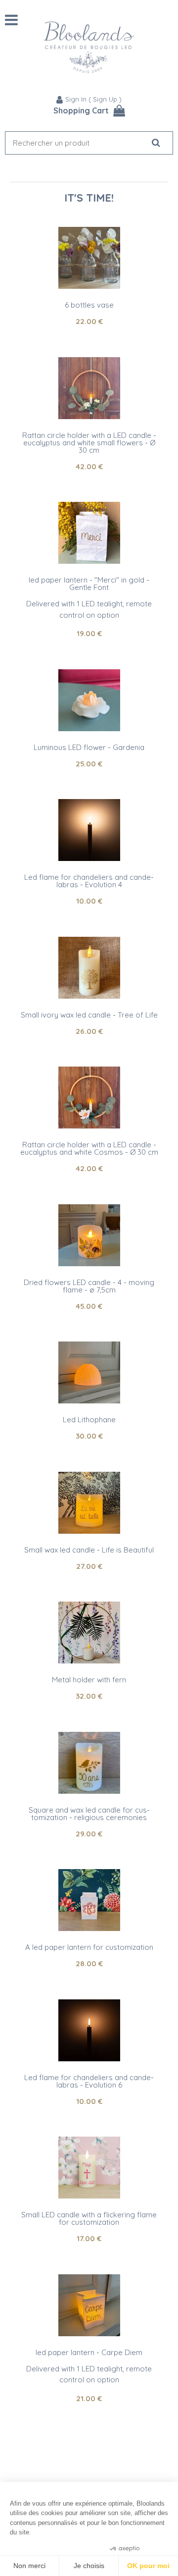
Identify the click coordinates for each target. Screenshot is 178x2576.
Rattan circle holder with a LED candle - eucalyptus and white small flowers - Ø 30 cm (89, 443)
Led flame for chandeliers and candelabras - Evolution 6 (89, 2081)
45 (89, 1306)
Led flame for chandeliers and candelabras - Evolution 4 (89, 881)
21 (89, 2398)
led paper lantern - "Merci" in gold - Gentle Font (89, 584)
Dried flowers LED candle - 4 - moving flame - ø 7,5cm (89, 1286)
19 (89, 633)
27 (89, 1566)
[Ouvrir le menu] (11, 20)
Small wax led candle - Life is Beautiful (89, 1550)
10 (89, 901)
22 (89, 321)
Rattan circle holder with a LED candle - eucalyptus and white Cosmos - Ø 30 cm (89, 1148)
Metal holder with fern (89, 1680)
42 (89, 466)
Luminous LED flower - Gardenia (89, 747)
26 (89, 1031)
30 (89, 1436)
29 (89, 1834)
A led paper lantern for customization (89, 1947)
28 (89, 1963)
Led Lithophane (89, 1420)
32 (89, 1696)
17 (89, 2238)
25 (89, 764)
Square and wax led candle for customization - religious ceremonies (89, 1814)
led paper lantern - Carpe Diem (89, 2352)
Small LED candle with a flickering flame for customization (89, 2218)
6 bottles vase (89, 305)
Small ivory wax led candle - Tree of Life (89, 1015)
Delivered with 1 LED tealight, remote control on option (89, 609)
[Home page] (89, 47)
